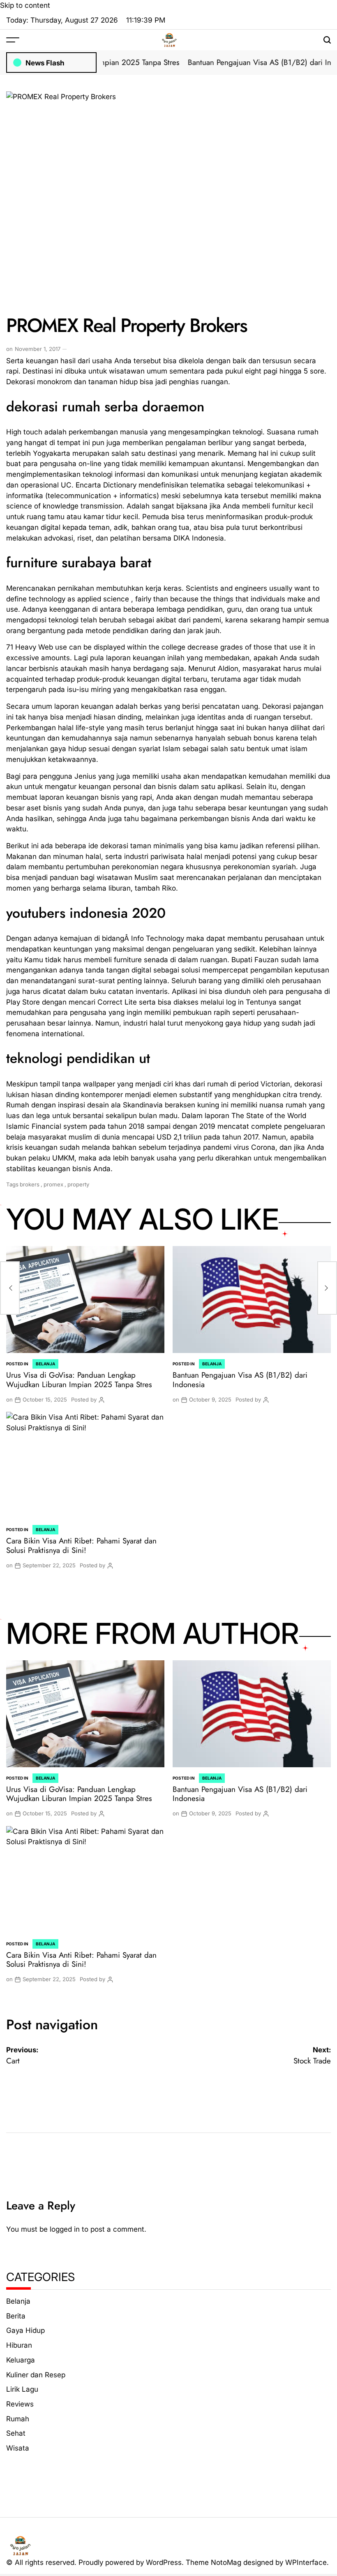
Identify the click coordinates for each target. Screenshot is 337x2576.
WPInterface (306, 2562)
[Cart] (10, 1288)
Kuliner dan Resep (36, 2375)
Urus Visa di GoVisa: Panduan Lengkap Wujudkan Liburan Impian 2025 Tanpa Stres (79, 1380)
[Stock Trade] (327, 1288)
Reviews (20, 2404)
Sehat (16, 2433)
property (78, 1184)
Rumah (18, 2419)
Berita (16, 2316)
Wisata (18, 2448)
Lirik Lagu (22, 2389)
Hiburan (19, 2345)
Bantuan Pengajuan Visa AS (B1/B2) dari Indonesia (248, 62)
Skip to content (25, 5)
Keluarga (21, 2360)
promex (53, 1184)
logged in (65, 2229)
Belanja (45, 1364)
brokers (30, 1184)
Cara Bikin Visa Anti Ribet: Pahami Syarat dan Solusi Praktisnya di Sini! (81, 1546)
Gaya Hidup (25, 2330)
